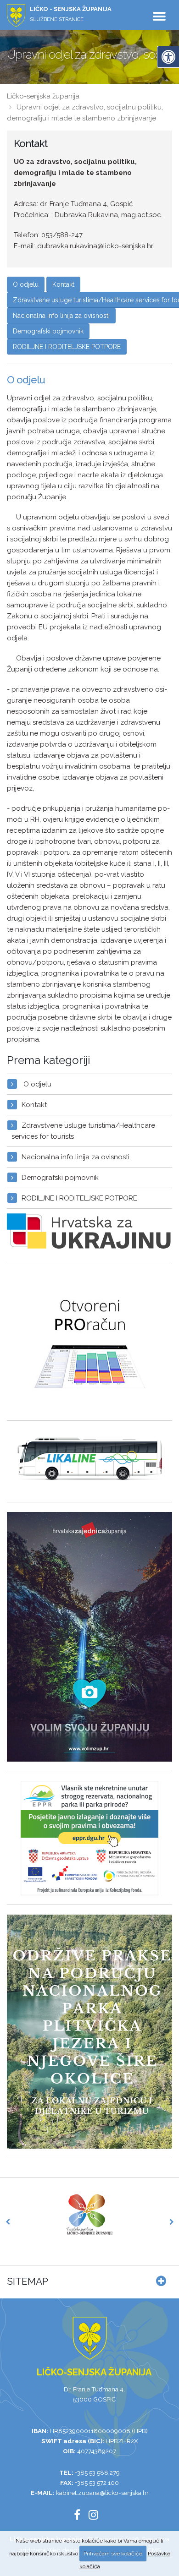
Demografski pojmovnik (48, 331)
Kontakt (63, 284)
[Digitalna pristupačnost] (168, 57)
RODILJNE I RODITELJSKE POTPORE (67, 347)
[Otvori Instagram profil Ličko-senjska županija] (97, 2516)
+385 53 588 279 (97, 2472)
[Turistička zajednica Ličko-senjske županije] (89, 2215)
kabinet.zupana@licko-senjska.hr (102, 2493)
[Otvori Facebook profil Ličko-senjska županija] (81, 2516)
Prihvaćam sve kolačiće (113, 2554)
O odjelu (26, 284)
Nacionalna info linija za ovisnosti (61, 316)
